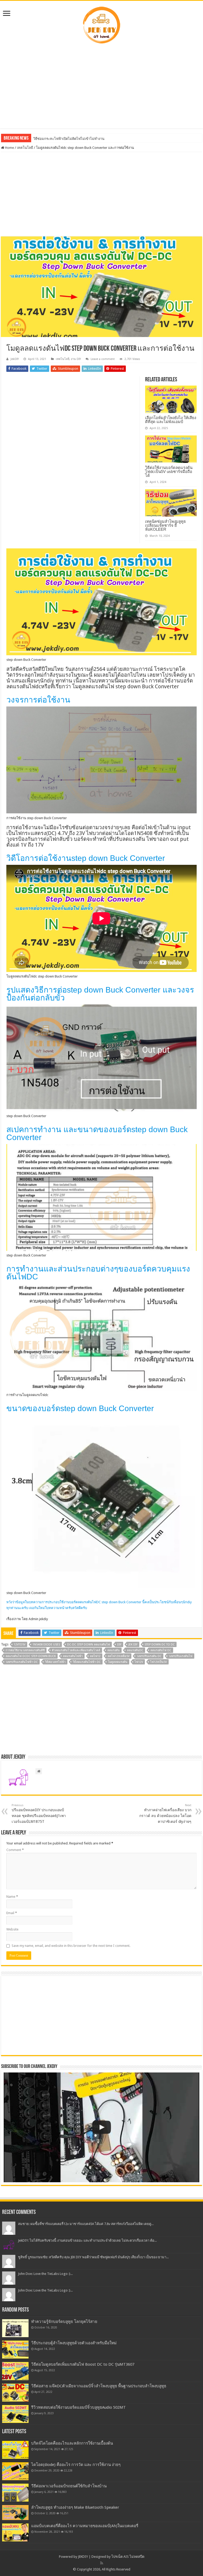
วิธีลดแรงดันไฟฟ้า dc (87, 1662)
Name (12, 1897)
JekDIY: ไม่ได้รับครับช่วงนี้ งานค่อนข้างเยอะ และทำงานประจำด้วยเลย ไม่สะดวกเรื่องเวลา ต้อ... (87, 2240)
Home (9, 148)
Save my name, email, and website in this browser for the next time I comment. (71, 1946)
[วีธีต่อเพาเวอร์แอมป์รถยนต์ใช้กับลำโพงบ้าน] (15, 2493)
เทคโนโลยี (25, 148)
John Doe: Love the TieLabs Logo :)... (45, 2274)
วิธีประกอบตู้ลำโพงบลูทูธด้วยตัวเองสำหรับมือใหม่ (74, 2343)
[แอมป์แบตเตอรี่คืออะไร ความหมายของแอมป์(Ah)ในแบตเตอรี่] (15, 2532)
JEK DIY (133, 1645)
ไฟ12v (139, 1662)
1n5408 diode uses (46, 1645)
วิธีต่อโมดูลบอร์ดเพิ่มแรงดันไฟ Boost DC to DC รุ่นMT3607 (83, 2364)
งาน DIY (76, 359)
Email (12, 1913)
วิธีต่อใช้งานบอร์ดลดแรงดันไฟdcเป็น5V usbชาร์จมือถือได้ (169, 471)
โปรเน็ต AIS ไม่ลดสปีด (128, 2557)
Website (12, 1929)
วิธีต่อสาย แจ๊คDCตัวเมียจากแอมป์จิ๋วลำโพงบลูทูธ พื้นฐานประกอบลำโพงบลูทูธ (99, 2386)
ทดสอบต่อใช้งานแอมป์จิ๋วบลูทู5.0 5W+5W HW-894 (70, 139)
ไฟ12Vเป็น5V (158, 1662)
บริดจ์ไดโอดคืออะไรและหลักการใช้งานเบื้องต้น (72, 2443)
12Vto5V (20, 1645)
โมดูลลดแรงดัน (118, 1662)
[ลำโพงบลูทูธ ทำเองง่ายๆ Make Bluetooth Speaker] (15, 2512)
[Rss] (102, 2563)
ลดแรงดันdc (135, 1650)
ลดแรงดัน (114, 1650)
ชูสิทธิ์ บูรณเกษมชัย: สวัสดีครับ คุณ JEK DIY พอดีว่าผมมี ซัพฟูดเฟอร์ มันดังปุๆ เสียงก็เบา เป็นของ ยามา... (93, 2257)
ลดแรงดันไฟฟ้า (73, 1656)
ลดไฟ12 (95, 1656)
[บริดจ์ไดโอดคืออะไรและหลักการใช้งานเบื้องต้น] (15, 2450)
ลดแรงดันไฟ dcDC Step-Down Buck (31, 1656)
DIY (119, 1645)
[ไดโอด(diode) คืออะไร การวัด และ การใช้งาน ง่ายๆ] (15, 2471)
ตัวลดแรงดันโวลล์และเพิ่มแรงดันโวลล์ (76, 1650)
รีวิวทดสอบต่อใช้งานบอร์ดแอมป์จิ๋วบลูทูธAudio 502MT (79, 2407)
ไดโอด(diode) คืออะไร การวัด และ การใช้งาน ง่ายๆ (76, 2465)
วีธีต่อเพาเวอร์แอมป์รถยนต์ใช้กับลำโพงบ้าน (69, 2486)
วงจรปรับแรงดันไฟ (181, 1656)
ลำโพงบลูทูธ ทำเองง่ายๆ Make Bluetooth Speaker (75, 2507)
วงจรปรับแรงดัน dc (149, 1656)
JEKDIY (83, 2557)
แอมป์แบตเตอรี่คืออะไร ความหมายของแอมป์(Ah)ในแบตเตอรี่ (85, 2526)
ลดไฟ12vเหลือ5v (119, 1656)
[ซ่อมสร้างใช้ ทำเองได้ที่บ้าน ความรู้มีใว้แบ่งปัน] (101, 24)
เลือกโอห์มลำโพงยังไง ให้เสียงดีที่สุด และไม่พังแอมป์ (171, 420)
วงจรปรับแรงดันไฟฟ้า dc (22, 1662)
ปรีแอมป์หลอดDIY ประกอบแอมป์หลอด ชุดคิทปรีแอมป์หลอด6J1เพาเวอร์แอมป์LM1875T (39, 1814)
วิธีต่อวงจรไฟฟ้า (55, 1662)
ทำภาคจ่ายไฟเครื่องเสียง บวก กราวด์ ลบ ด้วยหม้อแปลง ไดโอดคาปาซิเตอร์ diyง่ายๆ (165, 1814)
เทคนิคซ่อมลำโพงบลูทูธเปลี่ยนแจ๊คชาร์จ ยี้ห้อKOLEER (165, 525)
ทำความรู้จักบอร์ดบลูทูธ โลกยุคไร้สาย (64, 2322)
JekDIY (15, 359)
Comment (15, 1850)
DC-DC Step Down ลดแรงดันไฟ (89, 1645)
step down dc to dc (160, 1645)
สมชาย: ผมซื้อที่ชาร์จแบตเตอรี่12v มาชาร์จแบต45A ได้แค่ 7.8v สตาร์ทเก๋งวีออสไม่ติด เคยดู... (86, 2224)
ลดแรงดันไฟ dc (161, 1650)
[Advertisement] (101, 86)
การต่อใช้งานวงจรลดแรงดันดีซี (25, 1650)
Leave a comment (103, 359)
